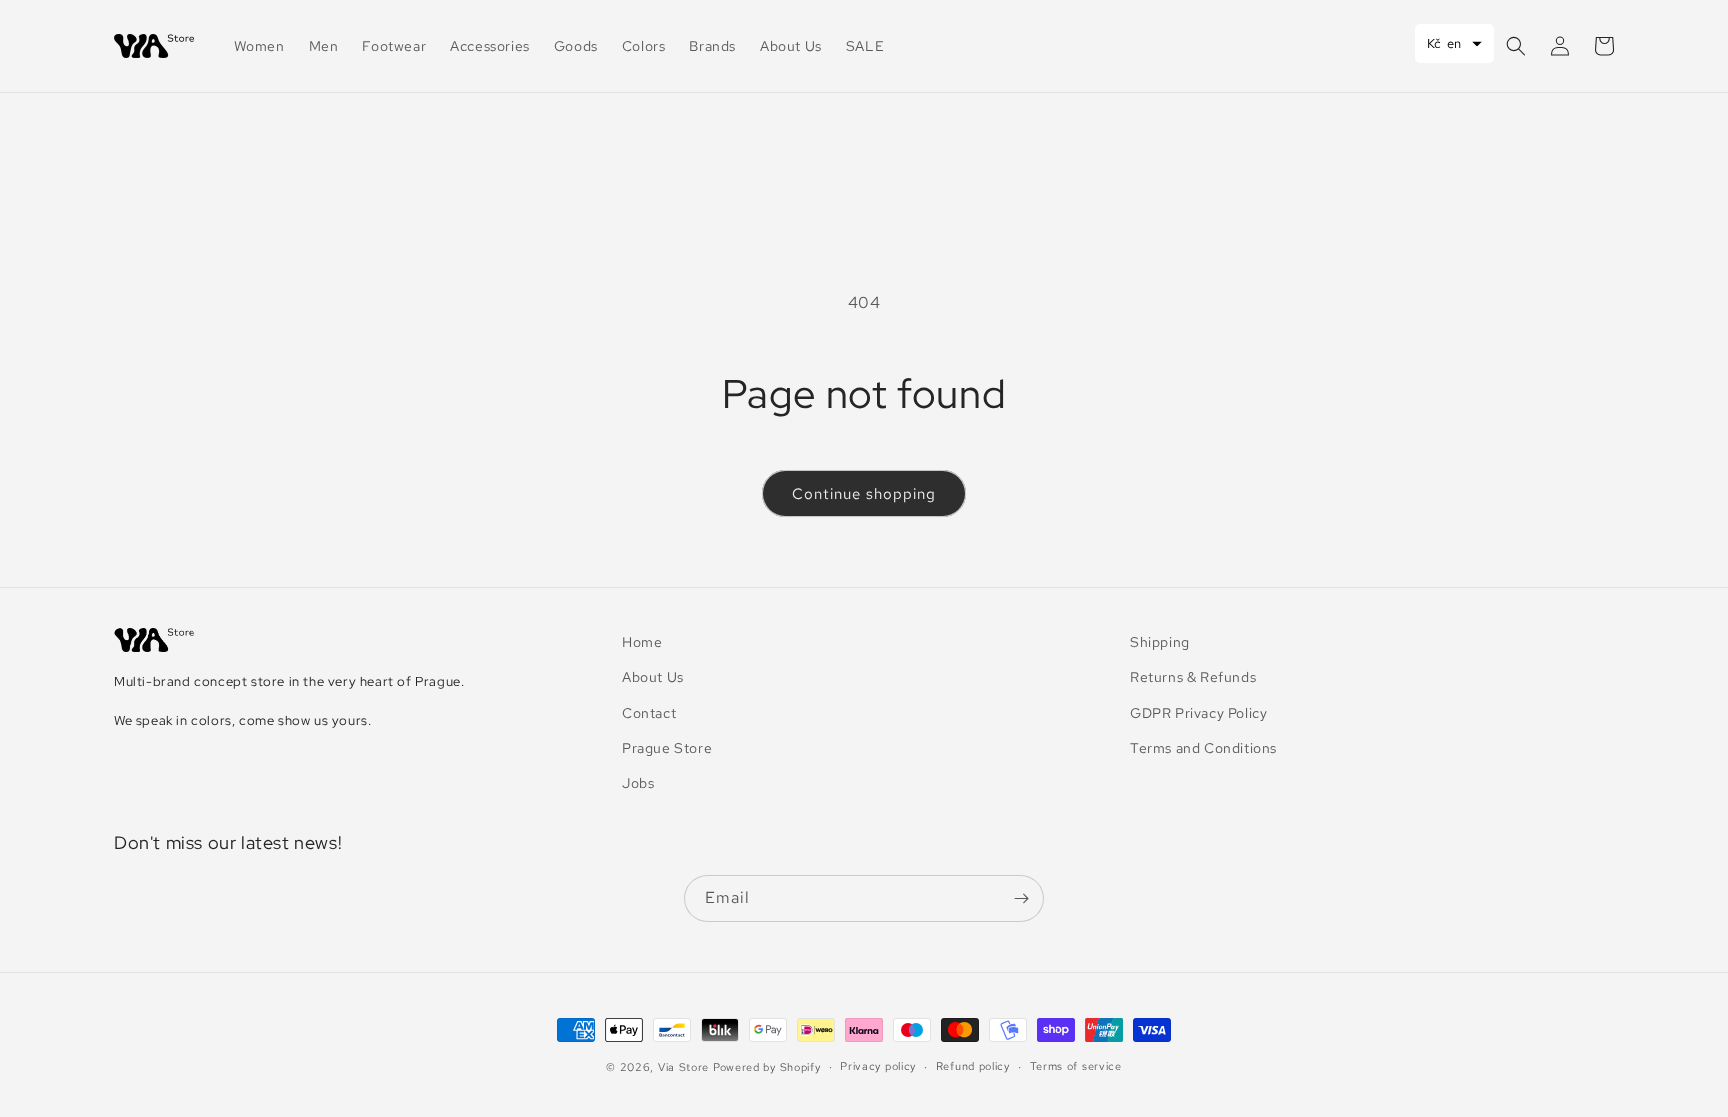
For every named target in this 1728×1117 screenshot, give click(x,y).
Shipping (1160, 642)
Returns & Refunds (1193, 677)
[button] (1516, 46)
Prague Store (667, 748)
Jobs (638, 783)
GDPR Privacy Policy (1198, 713)
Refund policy (973, 1066)
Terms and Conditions (1203, 748)
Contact (649, 713)
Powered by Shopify (767, 1067)
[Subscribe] (1021, 898)
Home (642, 642)
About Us (653, 677)
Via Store (683, 1067)
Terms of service (1076, 1066)
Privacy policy (878, 1066)
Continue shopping (864, 494)
